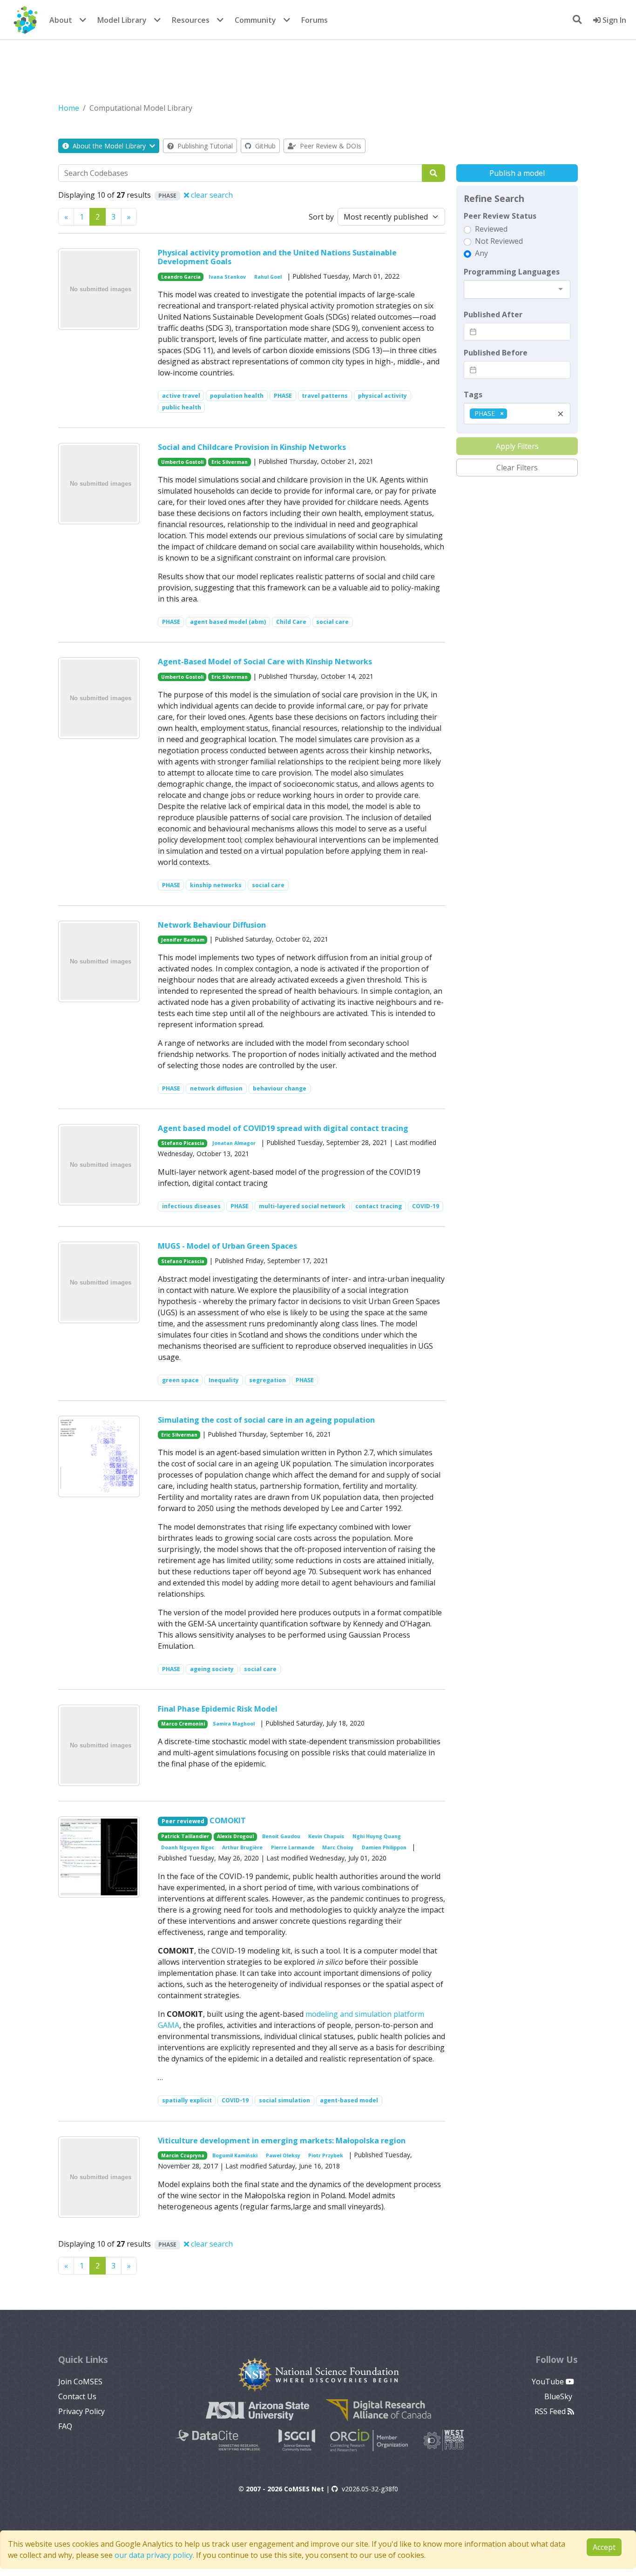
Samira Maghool (234, 1724)
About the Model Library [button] (109, 146)
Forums (315, 20)
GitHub (264, 146)
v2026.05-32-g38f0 (370, 2489)
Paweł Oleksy (283, 2155)
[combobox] (517, 289)
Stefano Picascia (183, 1143)
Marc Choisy (338, 1847)
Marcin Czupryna (183, 2155)
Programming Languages (512, 272)
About (61, 20)
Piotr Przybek (326, 2155)
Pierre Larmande (293, 1847)
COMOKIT (228, 1820)
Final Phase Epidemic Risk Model (218, 1709)
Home (69, 108)
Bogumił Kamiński (235, 2155)
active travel (181, 396)
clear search (211, 195)
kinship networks (216, 885)
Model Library (122, 20)
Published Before (496, 353)
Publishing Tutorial (204, 146)
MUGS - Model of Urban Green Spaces (227, 1246)
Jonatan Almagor (234, 1143)
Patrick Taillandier (185, 1836)
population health (237, 396)
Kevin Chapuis (326, 1836)
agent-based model (349, 2100)
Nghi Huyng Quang (377, 1836)
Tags (473, 395)
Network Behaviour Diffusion (212, 925)
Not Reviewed (499, 241)
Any (481, 253)
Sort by (321, 217)
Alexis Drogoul (235, 1836)
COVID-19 (426, 1206)
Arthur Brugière (242, 1847)
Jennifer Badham (183, 940)
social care (332, 622)
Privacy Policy (81, 2411)
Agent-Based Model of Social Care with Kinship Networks (265, 662)
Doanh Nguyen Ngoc (188, 1847)
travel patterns (325, 396)
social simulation (284, 2100)
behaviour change (280, 1088)
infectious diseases (191, 1206)
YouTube (549, 2382)
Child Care (291, 622)
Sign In (613, 20)
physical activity (382, 396)
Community (255, 20)
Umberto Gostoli (182, 462)
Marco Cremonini (183, 1724)
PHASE (283, 396)
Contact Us (77, 2396)
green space (180, 1380)
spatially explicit (187, 2100)
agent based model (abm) (228, 622)
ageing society (212, 1669)
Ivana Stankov (227, 277)
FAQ (65, 2426)
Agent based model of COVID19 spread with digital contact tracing (283, 1128)
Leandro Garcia (181, 277)
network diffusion (216, 1088)
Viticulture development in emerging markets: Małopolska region (282, 2141)
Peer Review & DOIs (330, 146)
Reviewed (491, 229)
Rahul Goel (268, 277)
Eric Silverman (230, 462)
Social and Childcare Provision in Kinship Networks (252, 447)
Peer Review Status (500, 216)
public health (182, 407)
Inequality (224, 1380)
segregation (267, 1380)
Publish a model (517, 173)
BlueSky (559, 2396)
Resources (191, 20)
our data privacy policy (154, 2555)
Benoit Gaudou (281, 1836)
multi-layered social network (302, 1206)
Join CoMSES (80, 2382)
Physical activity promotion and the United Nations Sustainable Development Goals (277, 257)
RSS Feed (551, 2411)
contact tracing (379, 1206)
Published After (493, 314)
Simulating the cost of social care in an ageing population (266, 1420)
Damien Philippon (384, 1847)
